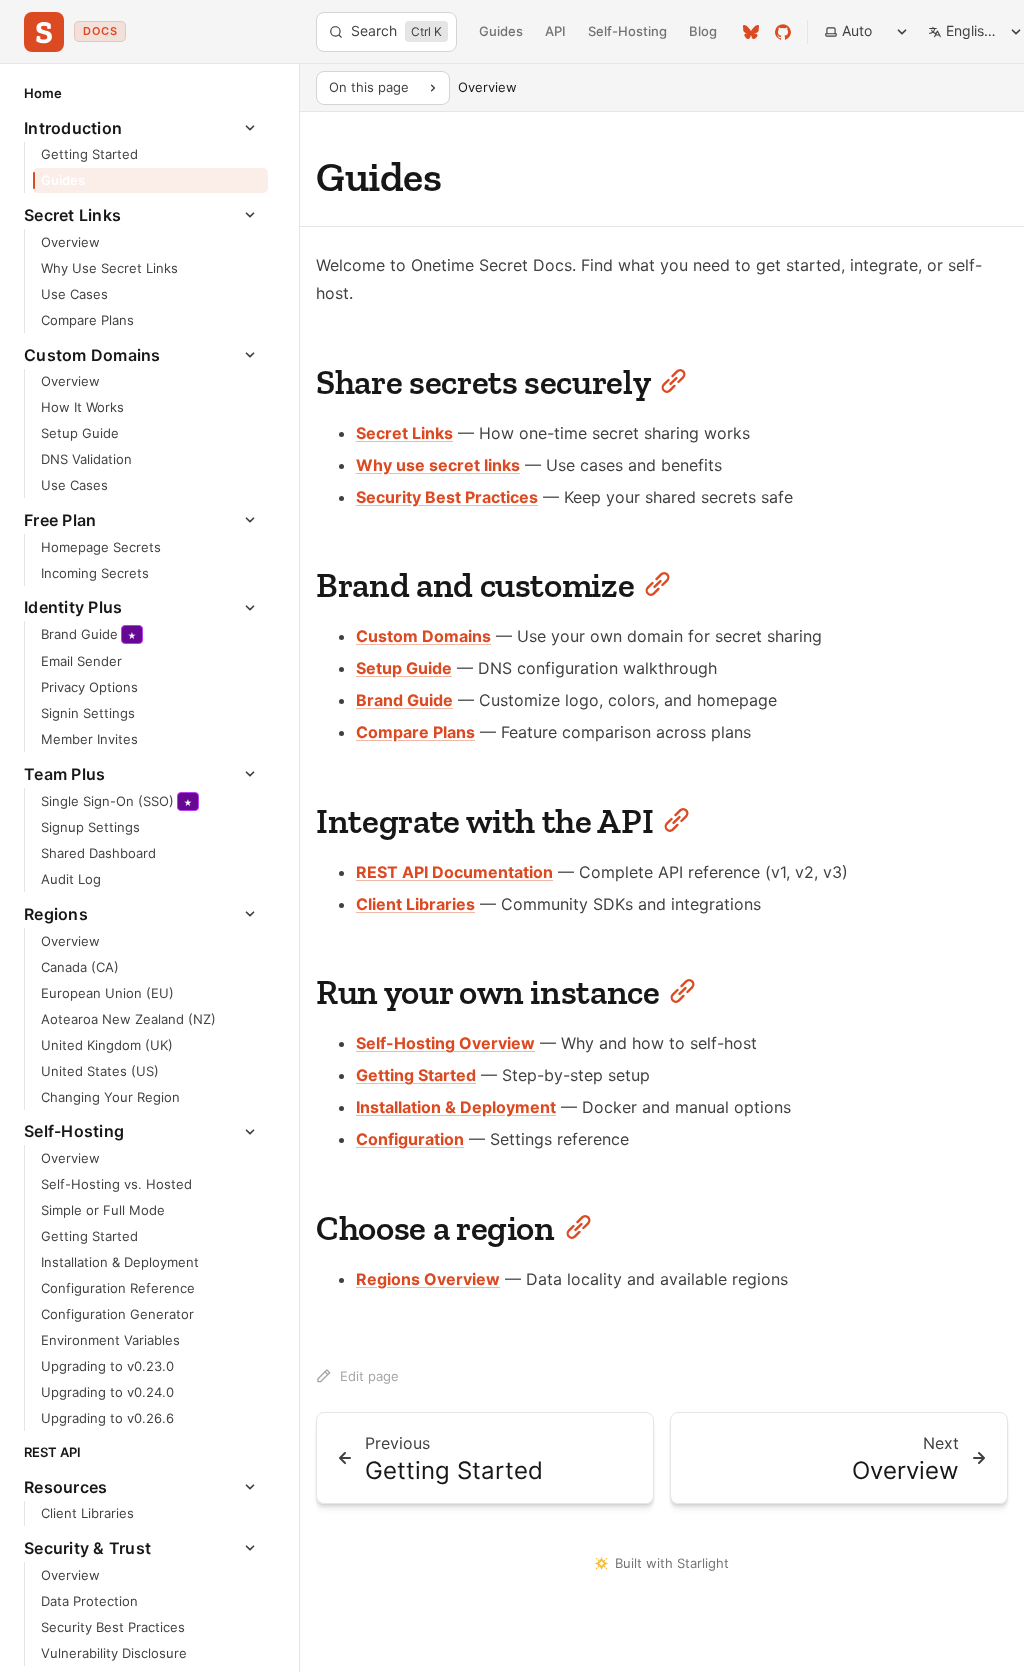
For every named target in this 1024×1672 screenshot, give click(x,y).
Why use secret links (438, 465)
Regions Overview (428, 1279)
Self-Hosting (627, 31)
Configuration (410, 1139)
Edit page (369, 1376)
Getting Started (416, 1075)
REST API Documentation (454, 872)
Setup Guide (404, 668)
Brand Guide (404, 700)
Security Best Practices (447, 497)
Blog (703, 31)
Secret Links (404, 433)
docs (100, 31)
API (555, 31)
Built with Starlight (672, 1563)
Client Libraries (415, 904)
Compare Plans (415, 732)
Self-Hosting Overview (445, 1043)
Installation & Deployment (456, 1107)
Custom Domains (423, 636)
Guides (501, 31)
